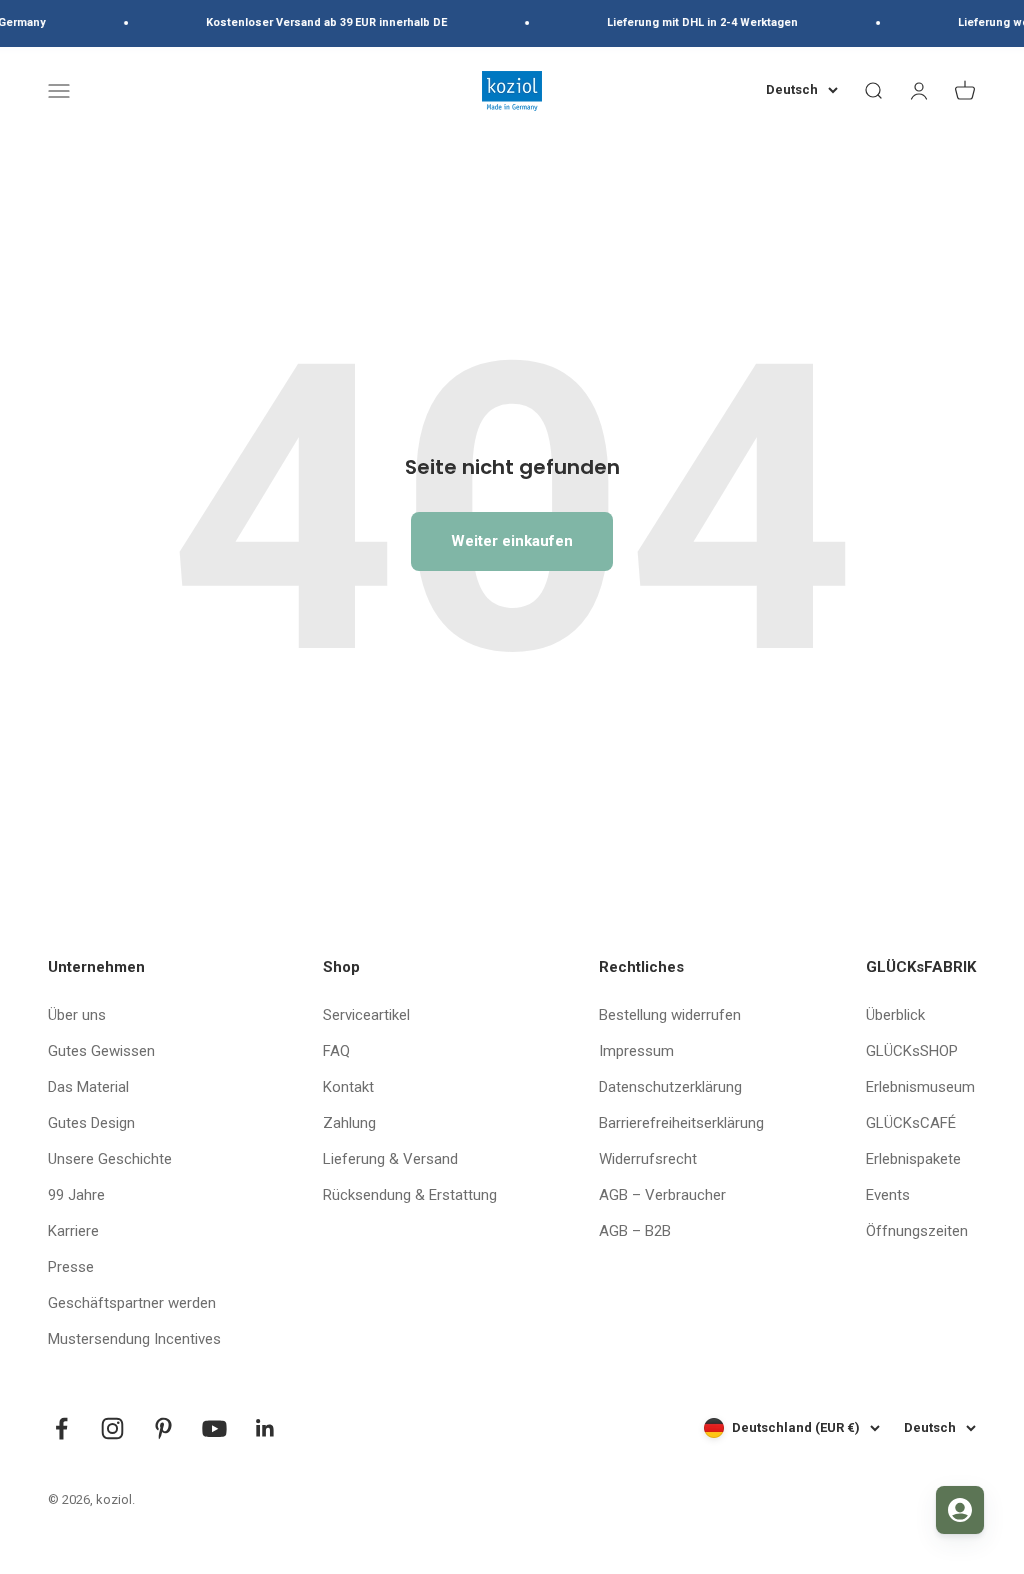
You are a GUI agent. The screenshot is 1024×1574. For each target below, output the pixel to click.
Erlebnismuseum (920, 1087)
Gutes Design (91, 1123)
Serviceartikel (366, 1015)
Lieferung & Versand (390, 1159)
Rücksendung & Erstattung (410, 1195)
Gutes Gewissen (101, 1051)
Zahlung (349, 1123)
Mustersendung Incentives (134, 1339)
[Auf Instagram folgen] (112, 1428)
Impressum (636, 1051)
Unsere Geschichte (110, 1159)
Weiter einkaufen (512, 541)
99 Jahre (76, 1195)
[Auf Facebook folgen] (61, 1428)
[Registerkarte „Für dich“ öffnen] (960, 1510)
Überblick (895, 1015)
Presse (71, 1267)
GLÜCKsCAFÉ (911, 1123)
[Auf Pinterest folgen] (163, 1428)
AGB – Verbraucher (662, 1195)
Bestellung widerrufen (670, 1015)
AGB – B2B (635, 1231)
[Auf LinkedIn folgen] (265, 1428)
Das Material (88, 1087)
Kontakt (348, 1087)
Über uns (77, 1015)
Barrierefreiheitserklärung (681, 1123)
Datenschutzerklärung (670, 1087)
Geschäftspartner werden (132, 1303)
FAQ (336, 1051)
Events (888, 1195)
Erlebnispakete (913, 1159)
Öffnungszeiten (917, 1231)
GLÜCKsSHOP (912, 1051)
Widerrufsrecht (648, 1159)
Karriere (73, 1231)
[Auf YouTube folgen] (214, 1428)
